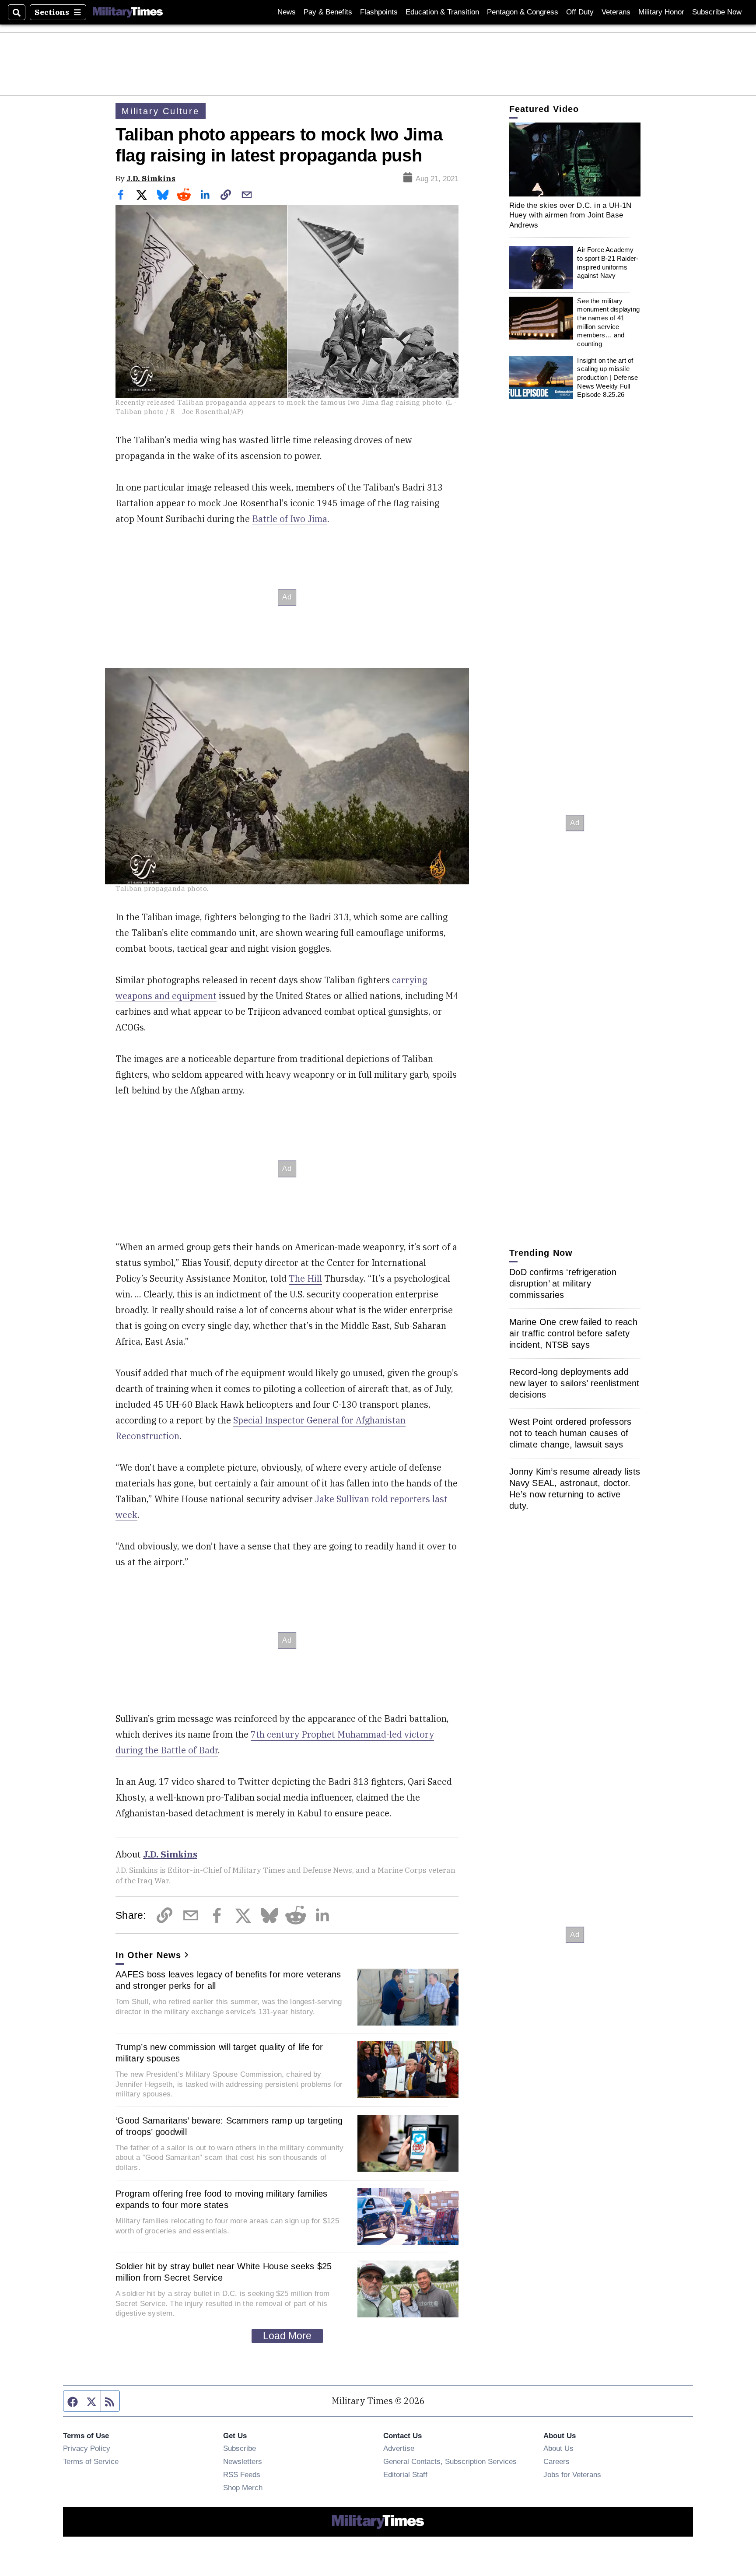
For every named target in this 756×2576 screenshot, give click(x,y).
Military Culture (161, 111)
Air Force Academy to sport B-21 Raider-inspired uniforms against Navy (608, 263)
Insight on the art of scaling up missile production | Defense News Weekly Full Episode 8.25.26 (607, 378)
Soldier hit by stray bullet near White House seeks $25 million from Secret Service (224, 2272)
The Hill (305, 1278)
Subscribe (240, 2448)
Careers (556, 2461)
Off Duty (580, 12)
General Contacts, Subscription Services (450, 2461)
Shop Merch (243, 2488)
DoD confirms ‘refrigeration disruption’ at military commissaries (563, 1283)
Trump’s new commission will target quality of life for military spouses (219, 2053)
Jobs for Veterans (572, 2474)
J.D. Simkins (151, 178)
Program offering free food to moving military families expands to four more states (222, 2199)
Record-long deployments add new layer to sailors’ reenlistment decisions (574, 1383)
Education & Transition (442, 12)
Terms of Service (91, 2461)
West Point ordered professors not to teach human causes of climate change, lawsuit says (570, 1433)
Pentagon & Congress (523, 12)
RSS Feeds (242, 2474)
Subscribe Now (717, 12)
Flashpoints (379, 12)
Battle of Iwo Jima (290, 519)
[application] (575, 159)
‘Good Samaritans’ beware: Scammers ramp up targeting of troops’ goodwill (229, 2126)
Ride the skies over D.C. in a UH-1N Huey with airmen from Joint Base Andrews (570, 215)
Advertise (399, 2448)
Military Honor (661, 12)
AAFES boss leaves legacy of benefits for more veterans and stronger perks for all (228, 1980)
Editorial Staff (405, 2474)
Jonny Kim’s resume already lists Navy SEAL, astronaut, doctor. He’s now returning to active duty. (575, 1489)
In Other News (148, 1955)
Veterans (616, 12)
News (287, 12)
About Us (558, 2448)
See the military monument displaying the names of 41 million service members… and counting (608, 322)
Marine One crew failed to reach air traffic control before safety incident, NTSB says (573, 1333)
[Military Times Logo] (128, 12)
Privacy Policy (87, 2448)
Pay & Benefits (328, 12)
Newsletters (243, 2461)
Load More (287, 2336)
